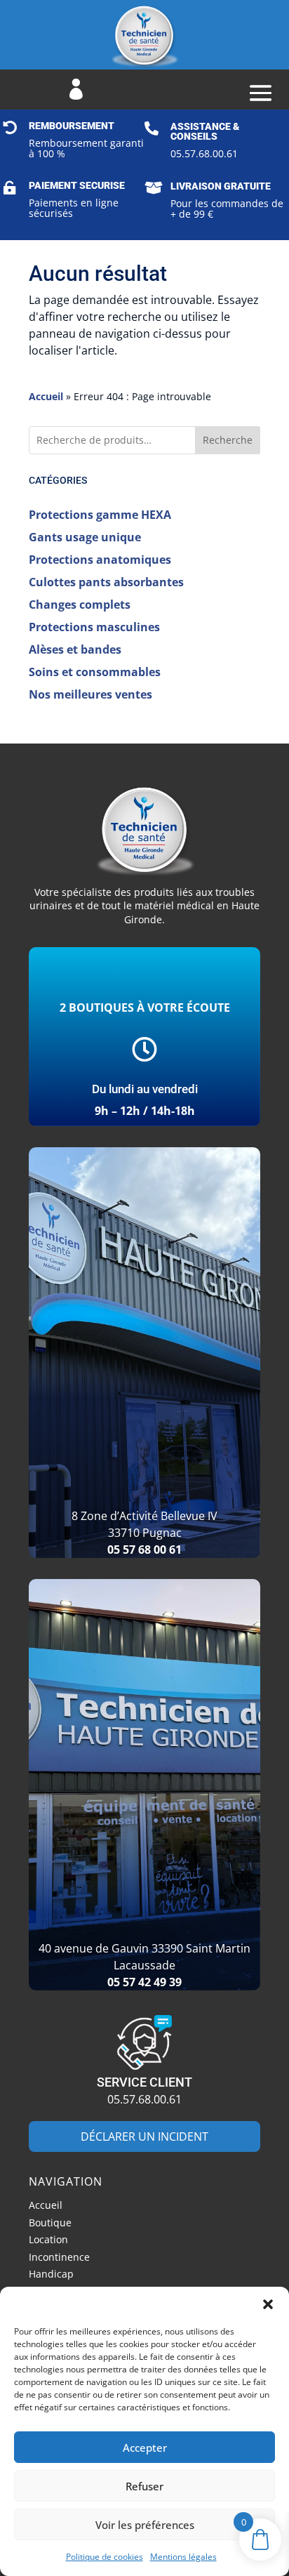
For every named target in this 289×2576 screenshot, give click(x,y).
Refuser (144, 2486)
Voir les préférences (145, 2525)
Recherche (228, 440)
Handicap (51, 2276)
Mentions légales (183, 2557)
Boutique (50, 2225)
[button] (268, 2304)
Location (48, 2241)
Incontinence (59, 2259)
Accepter (145, 2448)
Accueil (46, 396)
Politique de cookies (105, 2557)
